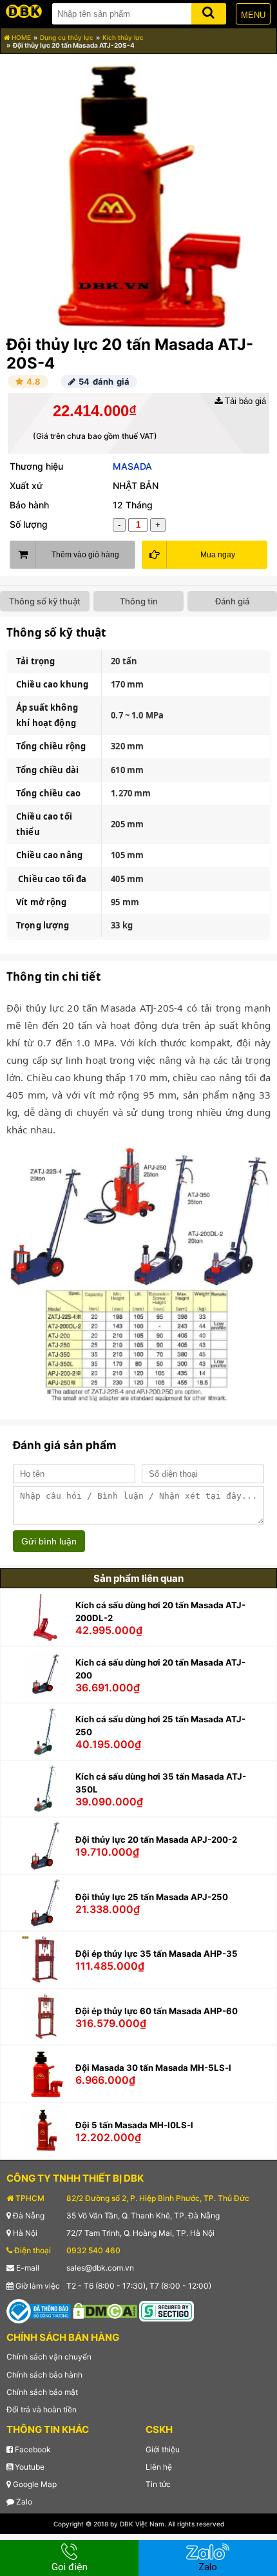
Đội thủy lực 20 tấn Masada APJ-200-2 (156, 1840)
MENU (253, 15)
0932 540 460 (93, 2250)
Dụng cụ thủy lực (67, 37)
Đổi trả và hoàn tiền (42, 2409)
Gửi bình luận (49, 1541)
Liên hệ (159, 2467)
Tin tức (158, 2484)
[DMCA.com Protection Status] (105, 2310)
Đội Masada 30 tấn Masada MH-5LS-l (153, 2068)
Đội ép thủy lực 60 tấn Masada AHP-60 (157, 2011)
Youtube (29, 2467)
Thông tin (139, 601)
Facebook (32, 2449)
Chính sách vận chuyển (49, 2357)
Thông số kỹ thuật (45, 601)
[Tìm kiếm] (209, 11)
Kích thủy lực (123, 37)
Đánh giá (232, 601)
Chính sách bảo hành (44, 2375)
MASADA (132, 466)
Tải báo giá (244, 401)
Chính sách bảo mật (42, 2392)
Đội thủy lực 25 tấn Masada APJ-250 (152, 1897)
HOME (20, 37)
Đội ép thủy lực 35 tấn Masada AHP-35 (157, 1954)
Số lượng (29, 524)
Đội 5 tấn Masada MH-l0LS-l (134, 2125)
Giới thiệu (163, 2449)
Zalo (23, 2502)
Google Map (34, 2484)
